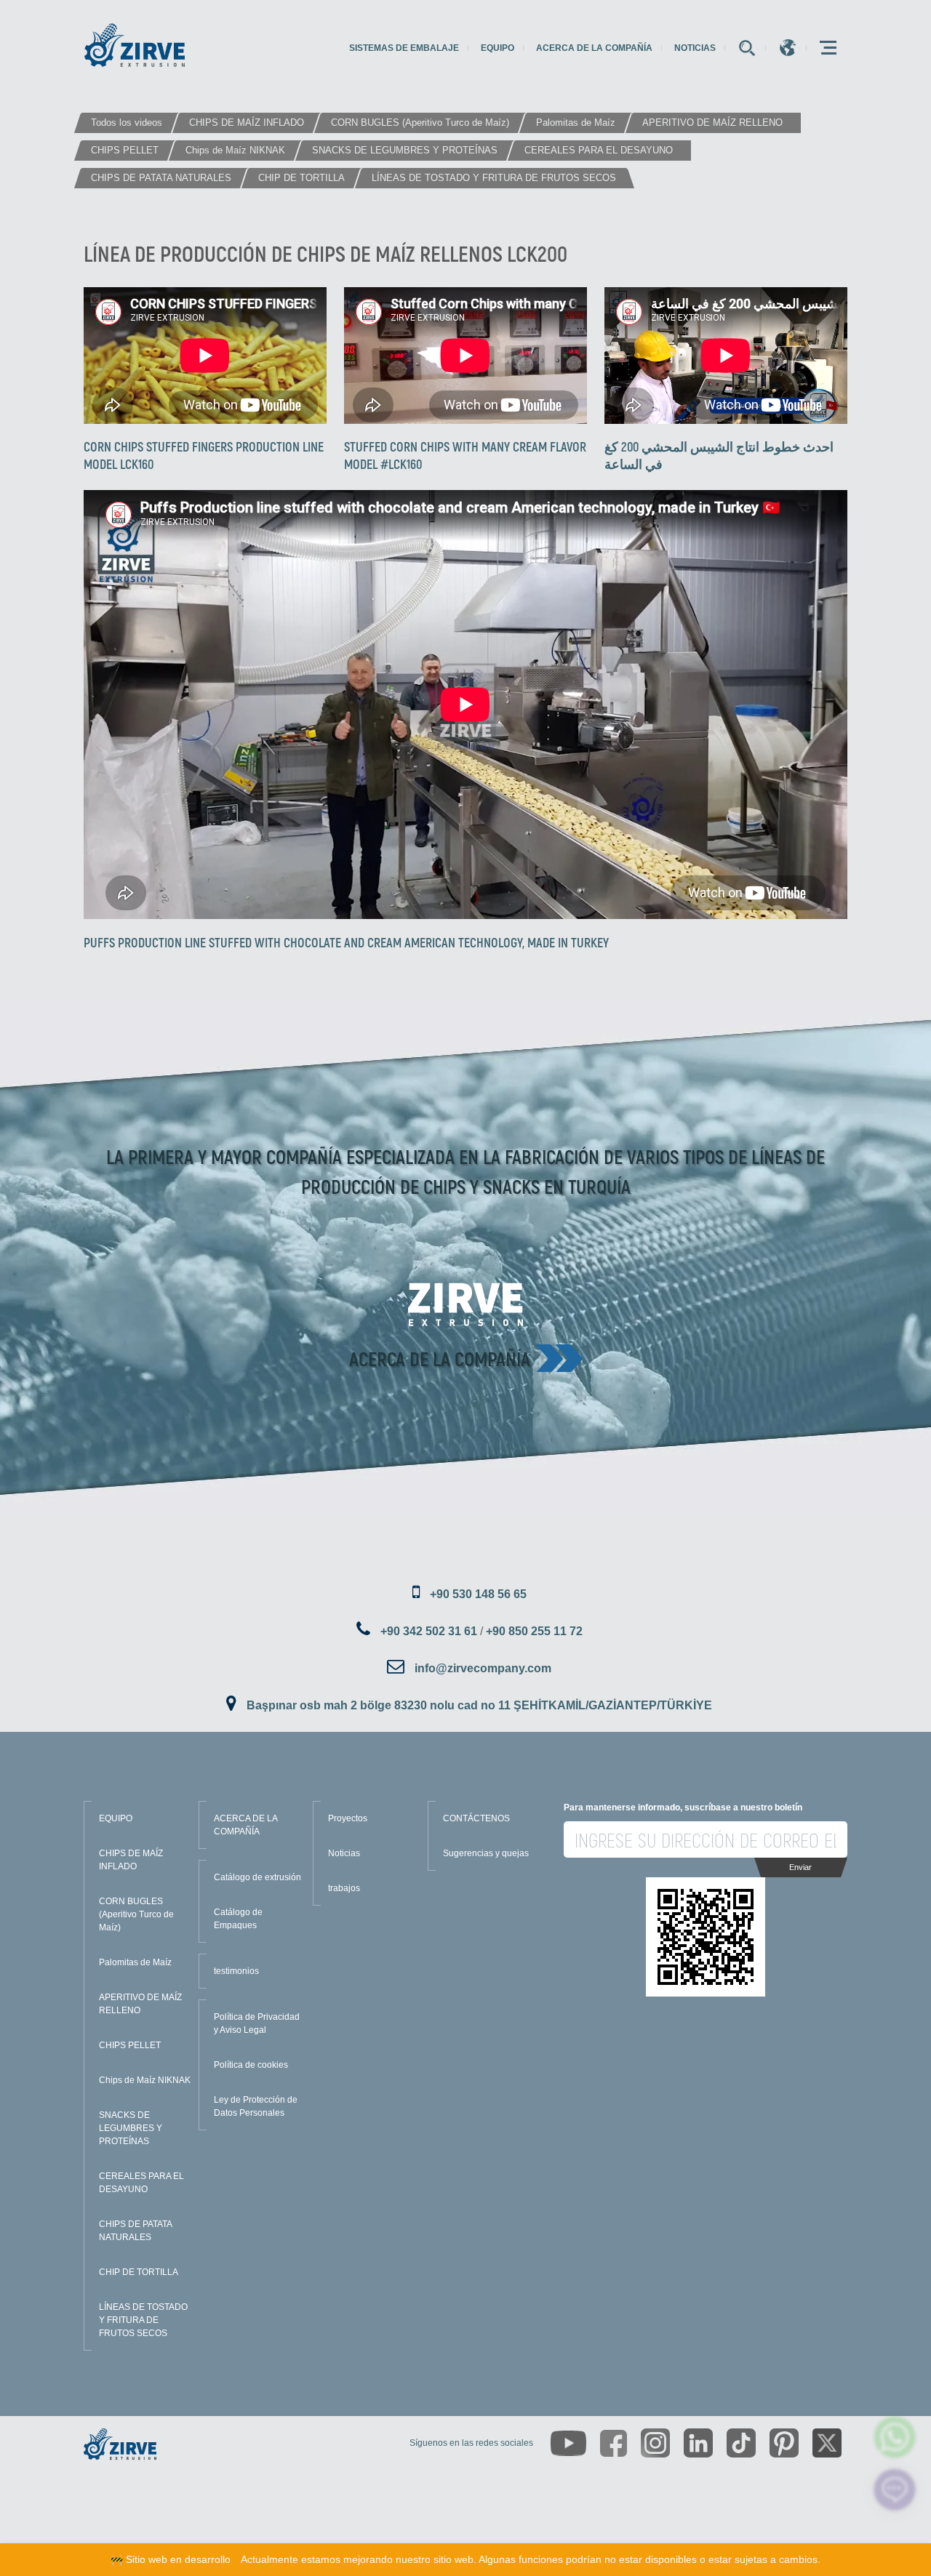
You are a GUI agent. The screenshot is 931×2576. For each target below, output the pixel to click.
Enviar (800, 1867)
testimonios (236, 1971)
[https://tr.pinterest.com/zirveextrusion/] (784, 2443)
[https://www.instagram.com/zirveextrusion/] (655, 2443)
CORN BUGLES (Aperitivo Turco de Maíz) (136, 1914)
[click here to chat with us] (895, 2490)
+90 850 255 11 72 (534, 1631)
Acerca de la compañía (594, 48)
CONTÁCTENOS (476, 1818)
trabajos (344, 1888)
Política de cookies (251, 2065)
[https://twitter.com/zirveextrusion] (827, 2443)
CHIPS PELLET (130, 2045)
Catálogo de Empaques (238, 1919)
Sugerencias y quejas (486, 1853)
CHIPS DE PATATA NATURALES (135, 2231)
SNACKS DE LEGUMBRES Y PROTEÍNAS (131, 2128)
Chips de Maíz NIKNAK (145, 2080)
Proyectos (348, 1818)
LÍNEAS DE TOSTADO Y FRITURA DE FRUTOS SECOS (143, 2320)
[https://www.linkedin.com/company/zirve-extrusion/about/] (698, 2443)
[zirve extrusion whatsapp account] (895, 2437)
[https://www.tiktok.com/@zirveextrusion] (741, 2443)
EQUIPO (116, 1818)
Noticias (695, 48)
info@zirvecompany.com (483, 1668)
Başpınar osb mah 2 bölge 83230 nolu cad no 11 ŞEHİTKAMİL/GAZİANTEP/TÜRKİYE (479, 1705)
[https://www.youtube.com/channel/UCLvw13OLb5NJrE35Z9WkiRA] (568, 2443)
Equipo (498, 48)
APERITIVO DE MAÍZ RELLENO (140, 2004)
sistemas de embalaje (404, 48)
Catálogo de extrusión (257, 1877)
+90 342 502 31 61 (429, 1631)
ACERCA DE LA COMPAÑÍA (245, 1825)
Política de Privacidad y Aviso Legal (257, 2023)
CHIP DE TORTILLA (139, 2272)
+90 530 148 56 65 (478, 1594)
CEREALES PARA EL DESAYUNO (141, 2183)
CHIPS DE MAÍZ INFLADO (131, 1860)
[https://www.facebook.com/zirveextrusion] (614, 2443)
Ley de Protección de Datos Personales (256, 2106)
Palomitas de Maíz (135, 1962)
